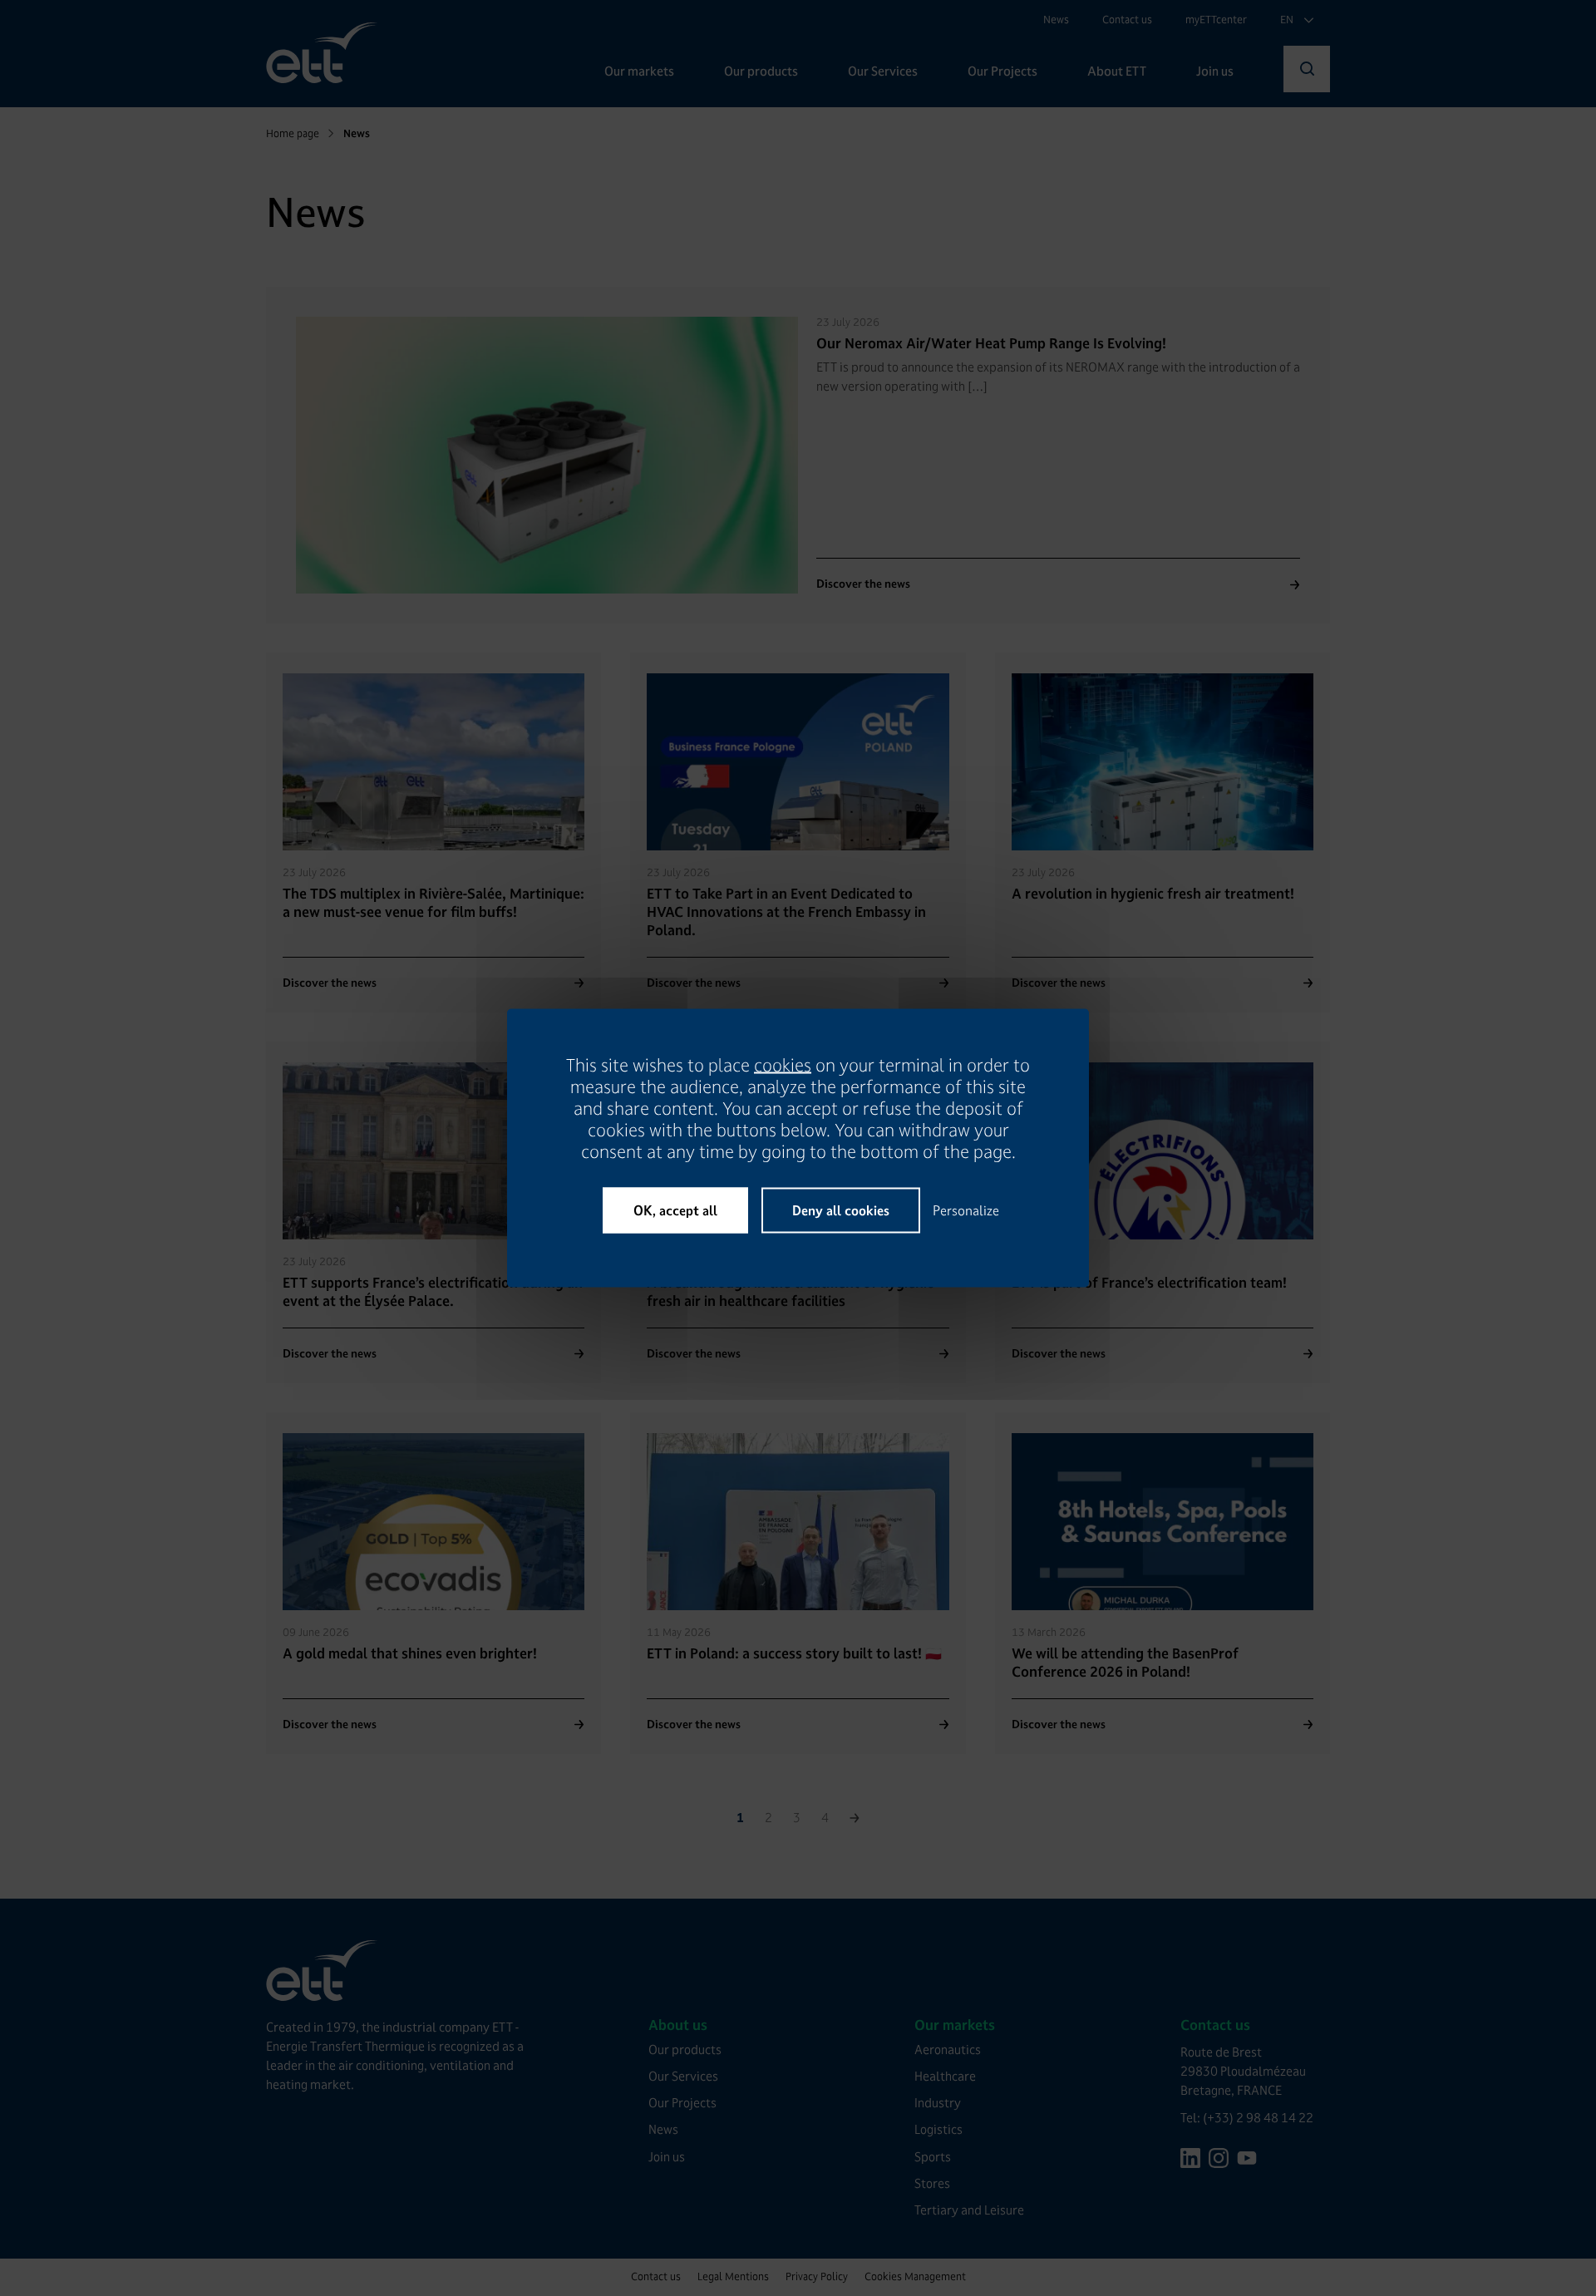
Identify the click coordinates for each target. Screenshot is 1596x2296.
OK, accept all (675, 1210)
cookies (783, 1065)
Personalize (966, 1210)
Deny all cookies (841, 1210)
